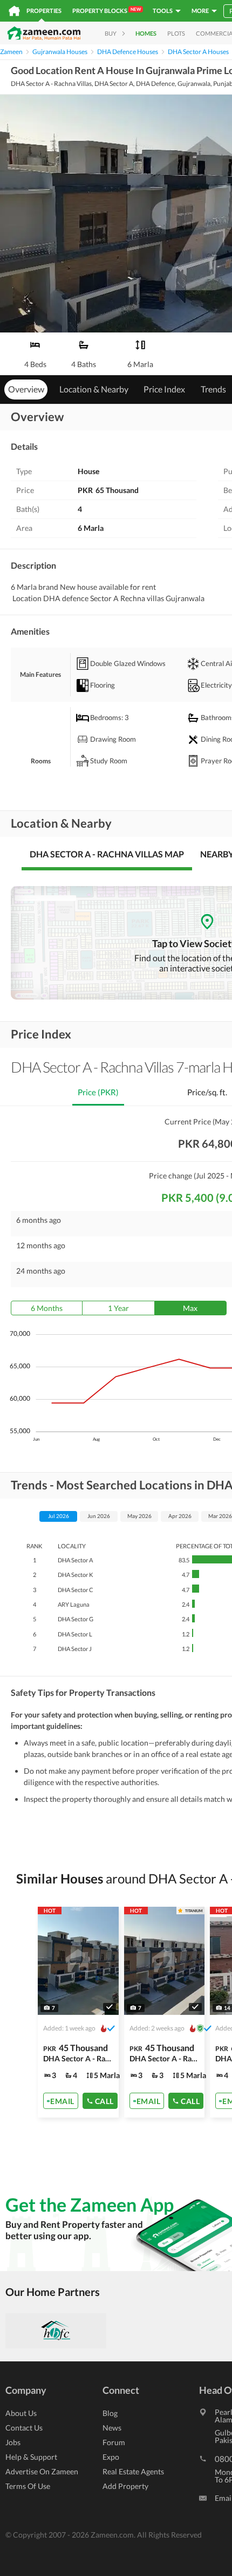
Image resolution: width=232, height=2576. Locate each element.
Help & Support (31, 2457)
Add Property (125, 2486)
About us (21, 2413)
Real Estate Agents (133, 2471)
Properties (44, 11)
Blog (110, 2413)
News (112, 2428)
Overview (26, 389)
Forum (114, 2442)
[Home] (14, 11)
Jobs (13, 2442)
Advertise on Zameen (42, 2471)
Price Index (164, 389)
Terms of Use (28, 2486)
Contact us (24, 2428)
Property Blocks (107, 10)
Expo (111, 2457)
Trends (213, 389)
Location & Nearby (94, 389)
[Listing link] (78, 2012)
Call (104, 2101)
